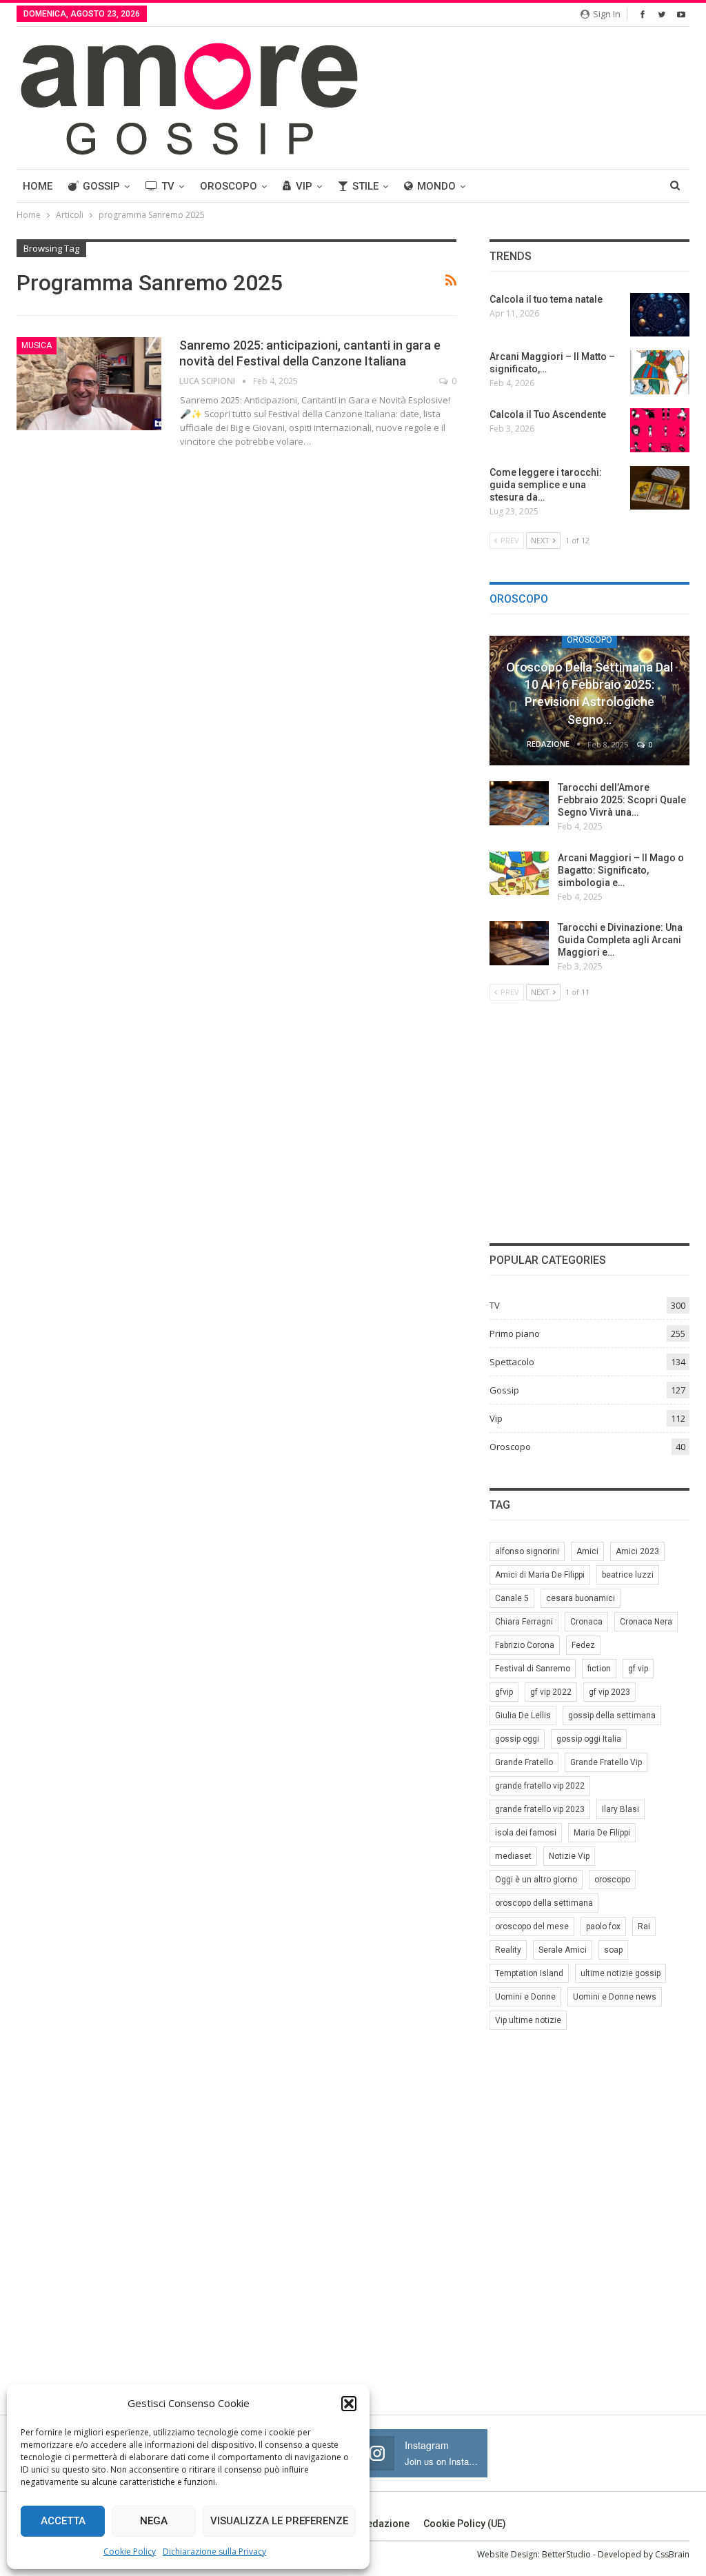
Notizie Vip (569, 1856)
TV (168, 186)
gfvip (504, 1692)
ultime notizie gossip (621, 1973)
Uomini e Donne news (615, 1997)
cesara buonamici (581, 1598)
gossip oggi (517, 1739)
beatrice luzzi (628, 1575)
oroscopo (612, 1880)
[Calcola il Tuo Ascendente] (660, 430)
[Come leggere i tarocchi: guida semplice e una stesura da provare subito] (660, 488)
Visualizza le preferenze (279, 2521)
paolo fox (603, 1926)
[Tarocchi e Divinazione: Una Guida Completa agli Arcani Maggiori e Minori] (519, 943)
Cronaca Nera (646, 1622)
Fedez (583, 1645)
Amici (587, 1551)
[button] (349, 2404)
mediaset (513, 1856)
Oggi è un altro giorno (536, 1880)
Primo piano (515, 1334)
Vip (304, 186)
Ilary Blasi (621, 1809)
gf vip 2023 (609, 1692)
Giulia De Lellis (523, 1715)
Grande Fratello (524, 1762)
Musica (37, 345)
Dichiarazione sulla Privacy (214, 2552)
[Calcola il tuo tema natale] (660, 315)
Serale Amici (563, 1950)
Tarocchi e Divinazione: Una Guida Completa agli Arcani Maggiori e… (620, 940)
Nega (154, 2521)
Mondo (436, 186)
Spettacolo (512, 1362)
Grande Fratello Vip (606, 1762)
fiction (599, 1669)
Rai (644, 1926)
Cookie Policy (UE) (465, 2524)
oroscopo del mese (532, 1926)
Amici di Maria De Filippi (540, 1575)
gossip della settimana (612, 1715)
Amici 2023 (637, 1551)
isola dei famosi (526, 1833)
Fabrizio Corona (525, 1645)
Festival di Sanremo (533, 1669)
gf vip (638, 1669)
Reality (508, 1950)
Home (38, 186)
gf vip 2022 (551, 1692)
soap (613, 1950)
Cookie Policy (130, 2552)
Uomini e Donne (525, 1997)
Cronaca (586, 1622)
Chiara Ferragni (524, 1622)
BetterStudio (566, 2554)
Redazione (385, 2524)
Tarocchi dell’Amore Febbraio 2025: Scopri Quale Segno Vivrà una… (622, 800)
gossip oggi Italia (589, 1739)
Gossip (101, 186)
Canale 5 (512, 1598)
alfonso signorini (527, 1551)
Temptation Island (529, 1973)
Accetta (63, 2521)
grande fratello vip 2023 (540, 1809)
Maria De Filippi (602, 1833)
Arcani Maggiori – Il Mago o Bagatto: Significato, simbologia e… (621, 870)
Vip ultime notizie (528, 2020)
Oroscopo (229, 186)
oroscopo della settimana (544, 1903)
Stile (365, 186)
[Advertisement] (589, 1120)
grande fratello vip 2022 (540, 1786)
